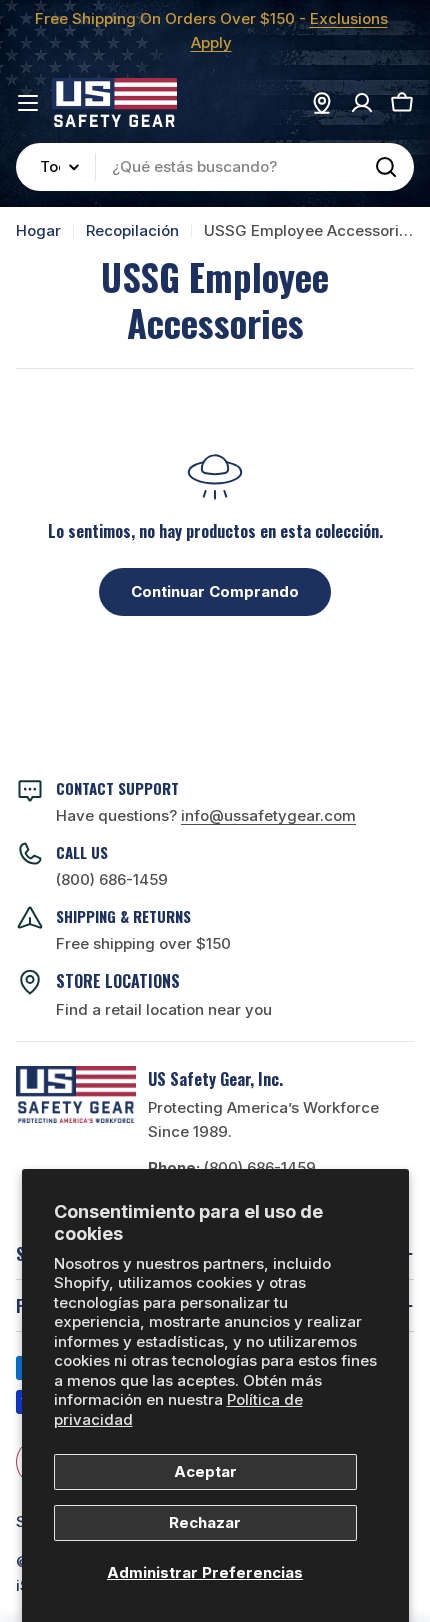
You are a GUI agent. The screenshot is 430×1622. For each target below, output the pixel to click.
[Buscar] (386, 167)
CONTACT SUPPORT (117, 788)
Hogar (38, 230)
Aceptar (205, 1471)
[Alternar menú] (28, 103)
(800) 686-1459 (112, 879)
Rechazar (205, 1522)
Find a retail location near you (164, 1009)
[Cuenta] (362, 103)
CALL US (82, 852)
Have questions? (206, 815)
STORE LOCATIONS (118, 981)
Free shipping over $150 (143, 943)
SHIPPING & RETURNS (123, 916)
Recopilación (132, 230)
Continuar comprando (215, 591)
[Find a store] (322, 103)
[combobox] (215, 167)
